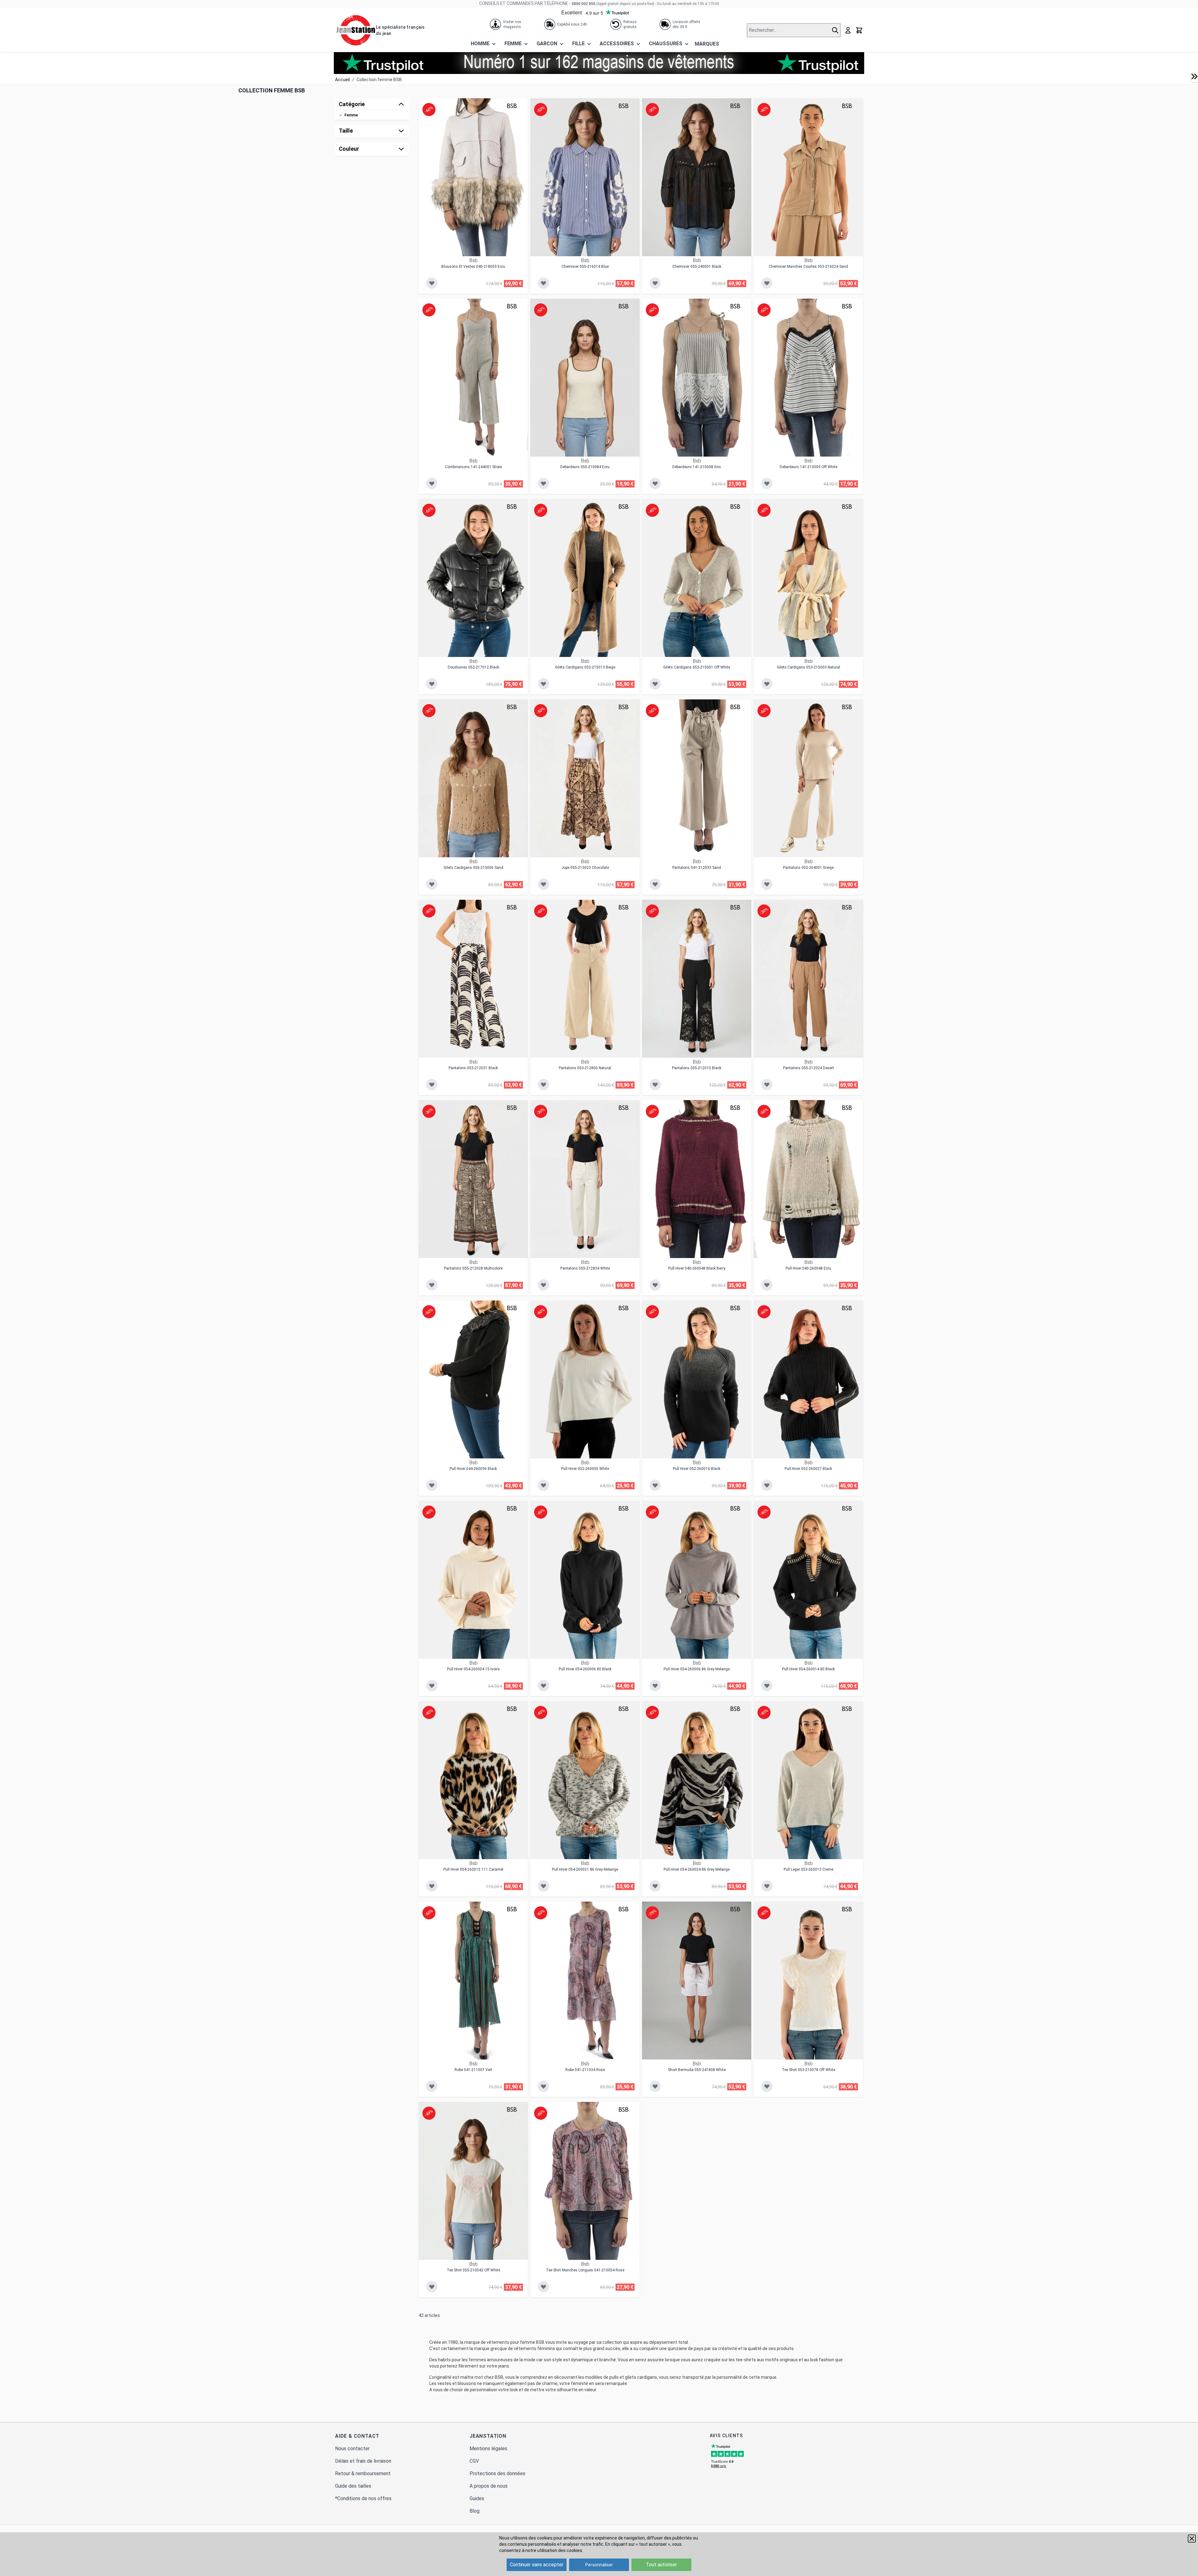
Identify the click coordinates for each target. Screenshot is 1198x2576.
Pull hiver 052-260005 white (585, 1469)
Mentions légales (488, 2449)
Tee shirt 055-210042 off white (473, 2270)
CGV (474, 2461)
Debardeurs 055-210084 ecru (585, 467)
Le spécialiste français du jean (400, 30)
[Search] (836, 30)
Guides (477, 2498)
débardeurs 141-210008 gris (697, 467)
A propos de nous (489, 2486)
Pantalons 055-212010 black (697, 1068)
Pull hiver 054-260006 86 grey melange (697, 1669)
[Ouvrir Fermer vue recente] (1194, 76)
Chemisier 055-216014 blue (585, 267)
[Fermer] (1192, 2539)
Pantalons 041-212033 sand (697, 868)
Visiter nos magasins (512, 24)
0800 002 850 (583, 4)
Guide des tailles (353, 2486)
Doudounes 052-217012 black (473, 667)
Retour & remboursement (363, 2473)
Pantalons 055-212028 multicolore (473, 1268)
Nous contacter (352, 2449)
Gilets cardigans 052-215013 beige (585, 667)
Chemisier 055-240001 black (697, 267)
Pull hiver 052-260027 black (808, 1469)
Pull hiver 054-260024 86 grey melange (697, 1869)
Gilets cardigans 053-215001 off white (697, 667)
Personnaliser (599, 2565)
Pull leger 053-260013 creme (808, 1869)
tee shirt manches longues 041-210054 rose (585, 2270)
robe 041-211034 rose (585, 2070)
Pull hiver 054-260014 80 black (808, 1669)
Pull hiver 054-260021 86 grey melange (585, 1869)
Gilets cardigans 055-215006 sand (473, 868)
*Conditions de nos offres (363, 2498)
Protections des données (497, 2473)
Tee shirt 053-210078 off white (808, 2070)
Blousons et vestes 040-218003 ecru (473, 267)
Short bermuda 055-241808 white (697, 2070)
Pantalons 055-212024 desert (808, 1068)
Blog (475, 2511)
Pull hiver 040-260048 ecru (808, 1268)
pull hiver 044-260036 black (473, 1469)
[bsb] (512, 106)
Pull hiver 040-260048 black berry (697, 1268)
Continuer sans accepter (537, 2565)
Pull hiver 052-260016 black (697, 1469)
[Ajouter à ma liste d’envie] (432, 283)
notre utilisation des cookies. (554, 2550)
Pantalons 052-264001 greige (808, 868)
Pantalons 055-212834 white (585, 1268)
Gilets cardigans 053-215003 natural (808, 667)
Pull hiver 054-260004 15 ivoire (473, 1669)
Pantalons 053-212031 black (473, 1068)
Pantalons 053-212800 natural (585, 1068)
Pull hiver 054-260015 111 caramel (473, 1869)
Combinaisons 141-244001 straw (473, 467)
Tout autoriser (661, 2565)
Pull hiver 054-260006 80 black (585, 1669)
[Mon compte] (848, 30)
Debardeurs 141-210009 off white (808, 467)
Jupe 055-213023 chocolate (585, 868)
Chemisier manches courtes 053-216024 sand (808, 267)
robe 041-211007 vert (473, 2070)
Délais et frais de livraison (363, 2461)
